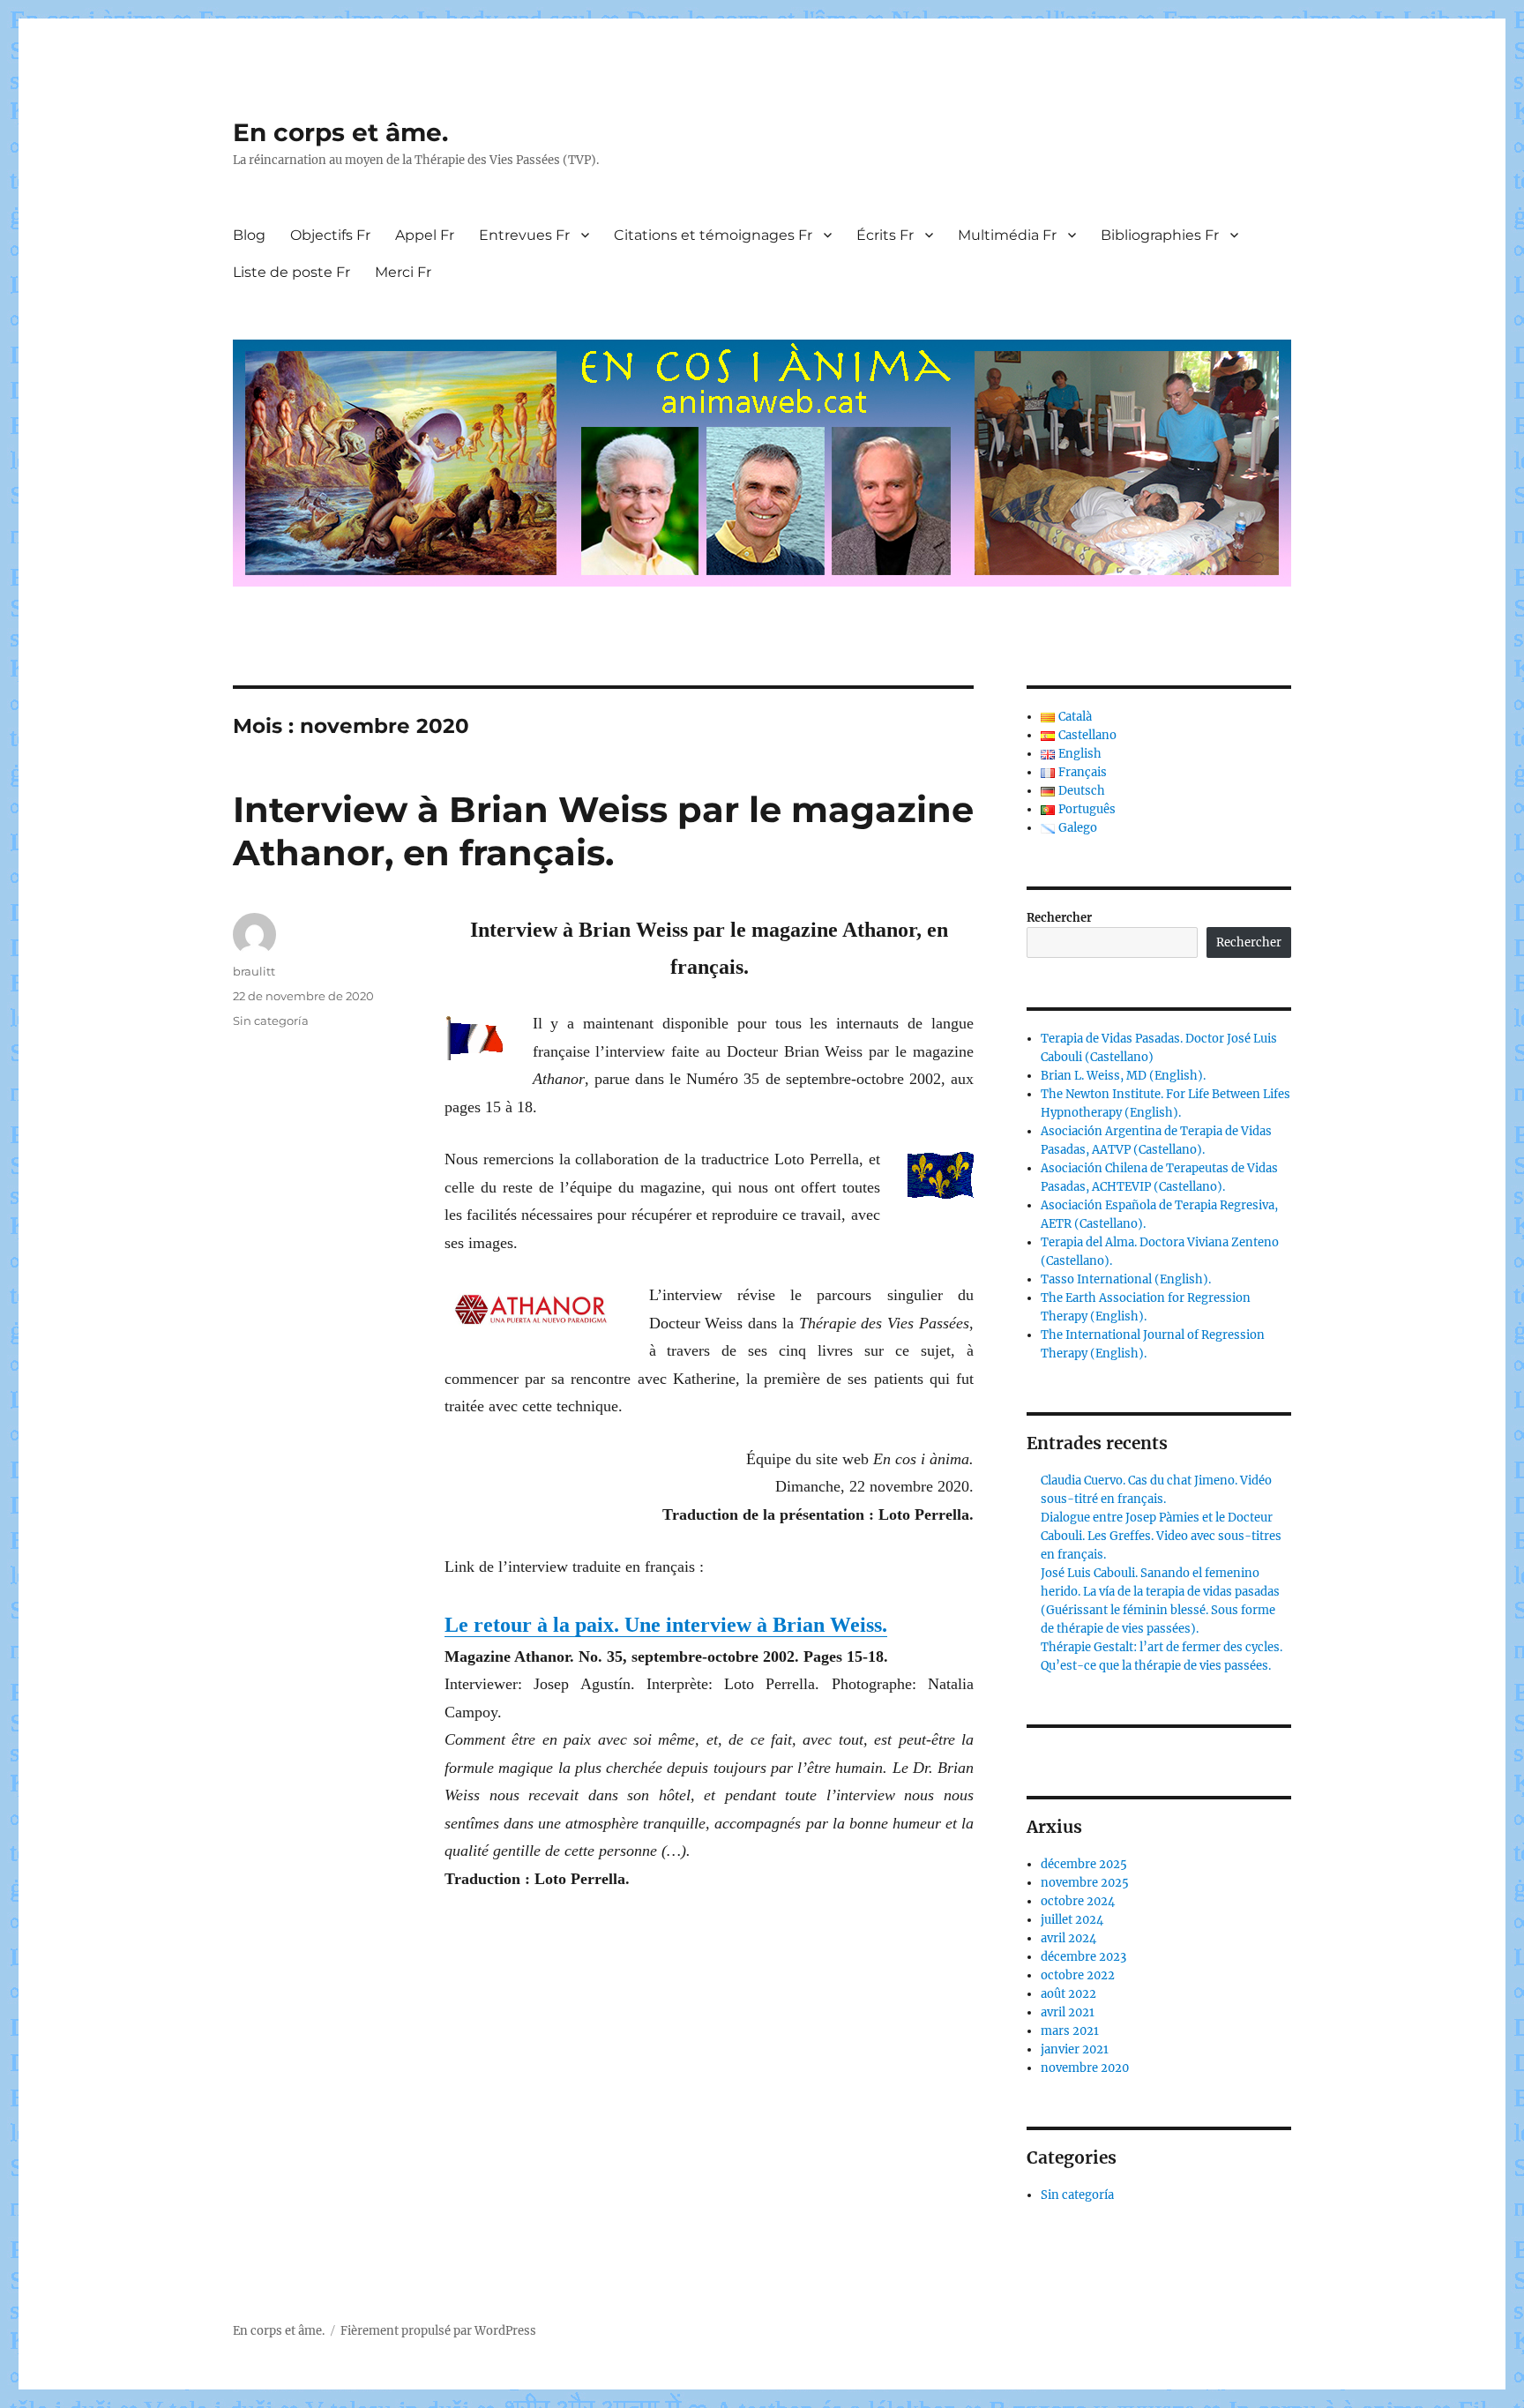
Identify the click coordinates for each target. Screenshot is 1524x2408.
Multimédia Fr (1007, 235)
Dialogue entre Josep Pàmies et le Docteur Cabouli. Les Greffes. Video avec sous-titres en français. (1161, 1536)
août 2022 (1068, 1994)
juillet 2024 (1072, 1920)
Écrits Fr (885, 235)
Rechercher (1059, 918)
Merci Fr (403, 272)
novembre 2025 (1085, 1883)
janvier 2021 (1075, 2049)
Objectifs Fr (330, 235)
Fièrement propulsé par (407, 2331)
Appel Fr (425, 235)
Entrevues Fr (524, 235)
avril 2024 (1068, 1938)
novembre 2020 (1085, 2068)
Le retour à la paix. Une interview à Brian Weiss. (666, 1625)
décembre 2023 (1083, 1957)
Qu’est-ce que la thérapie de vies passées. (1156, 1666)
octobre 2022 (1078, 1975)
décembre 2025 (1084, 1864)
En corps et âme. (340, 132)
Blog (249, 235)
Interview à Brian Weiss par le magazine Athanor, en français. (603, 831)
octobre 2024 (1078, 1901)
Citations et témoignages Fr (713, 235)
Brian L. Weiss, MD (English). (1123, 1076)
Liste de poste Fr (291, 272)
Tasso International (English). (1126, 1279)
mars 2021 (1070, 2031)
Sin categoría (271, 1021)
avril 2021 (1068, 2012)
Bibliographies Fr (1160, 235)
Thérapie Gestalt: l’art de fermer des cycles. (1162, 1647)
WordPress (505, 2331)
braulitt (254, 971)
